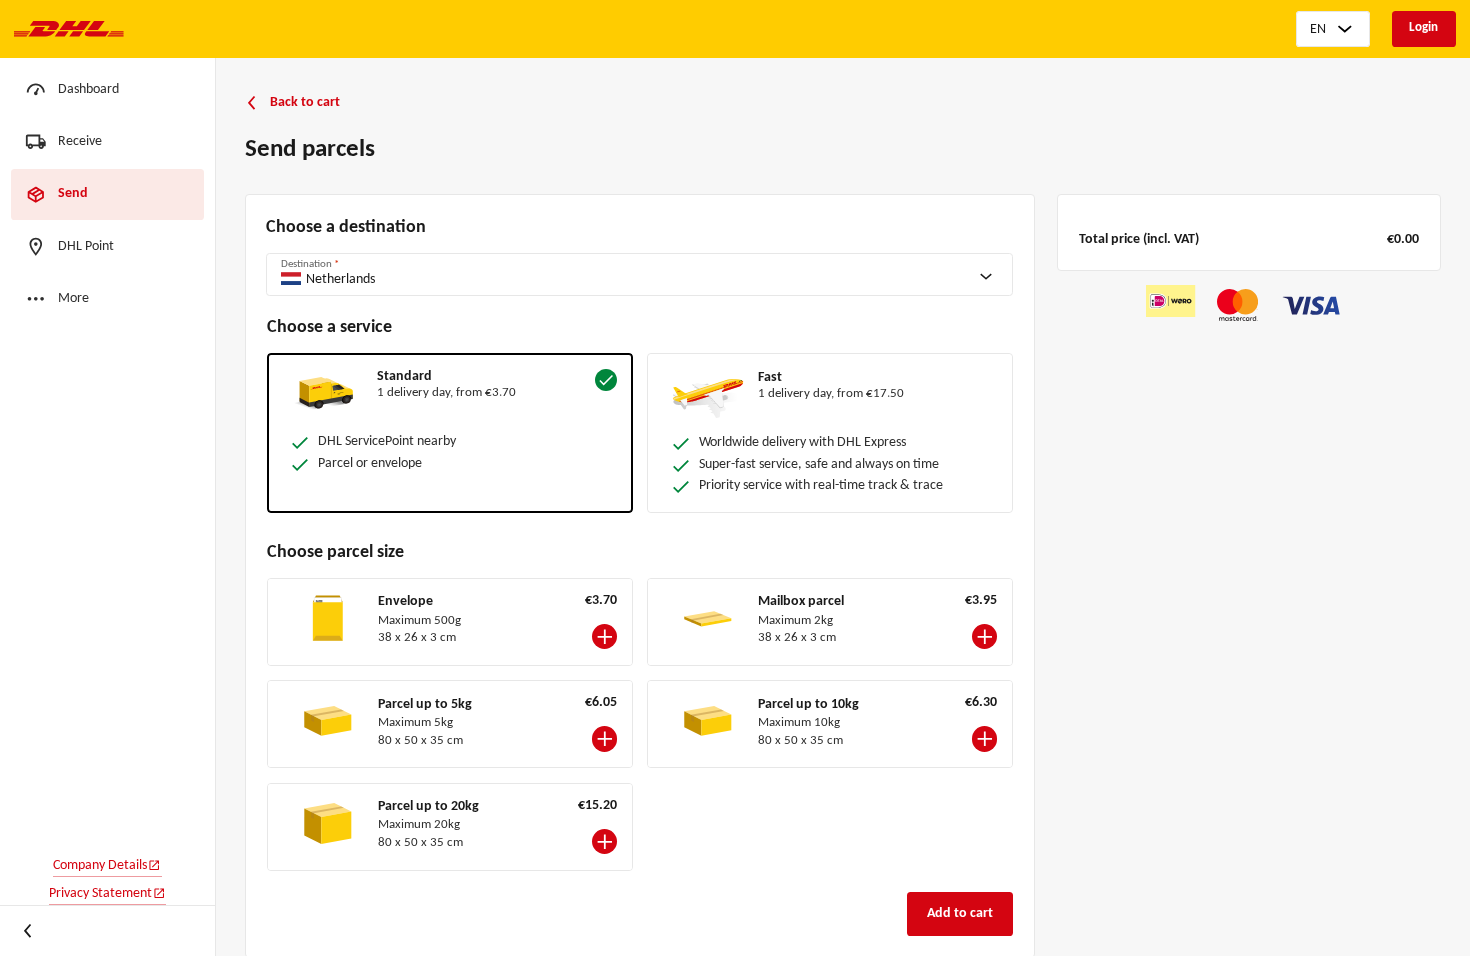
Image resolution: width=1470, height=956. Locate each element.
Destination (310, 265)
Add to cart (960, 913)
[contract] (29, 931)
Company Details (100, 865)
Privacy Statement (100, 893)
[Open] (992, 275)
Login (1423, 28)
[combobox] (652, 273)
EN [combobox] (1318, 29)
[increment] (604, 636)
